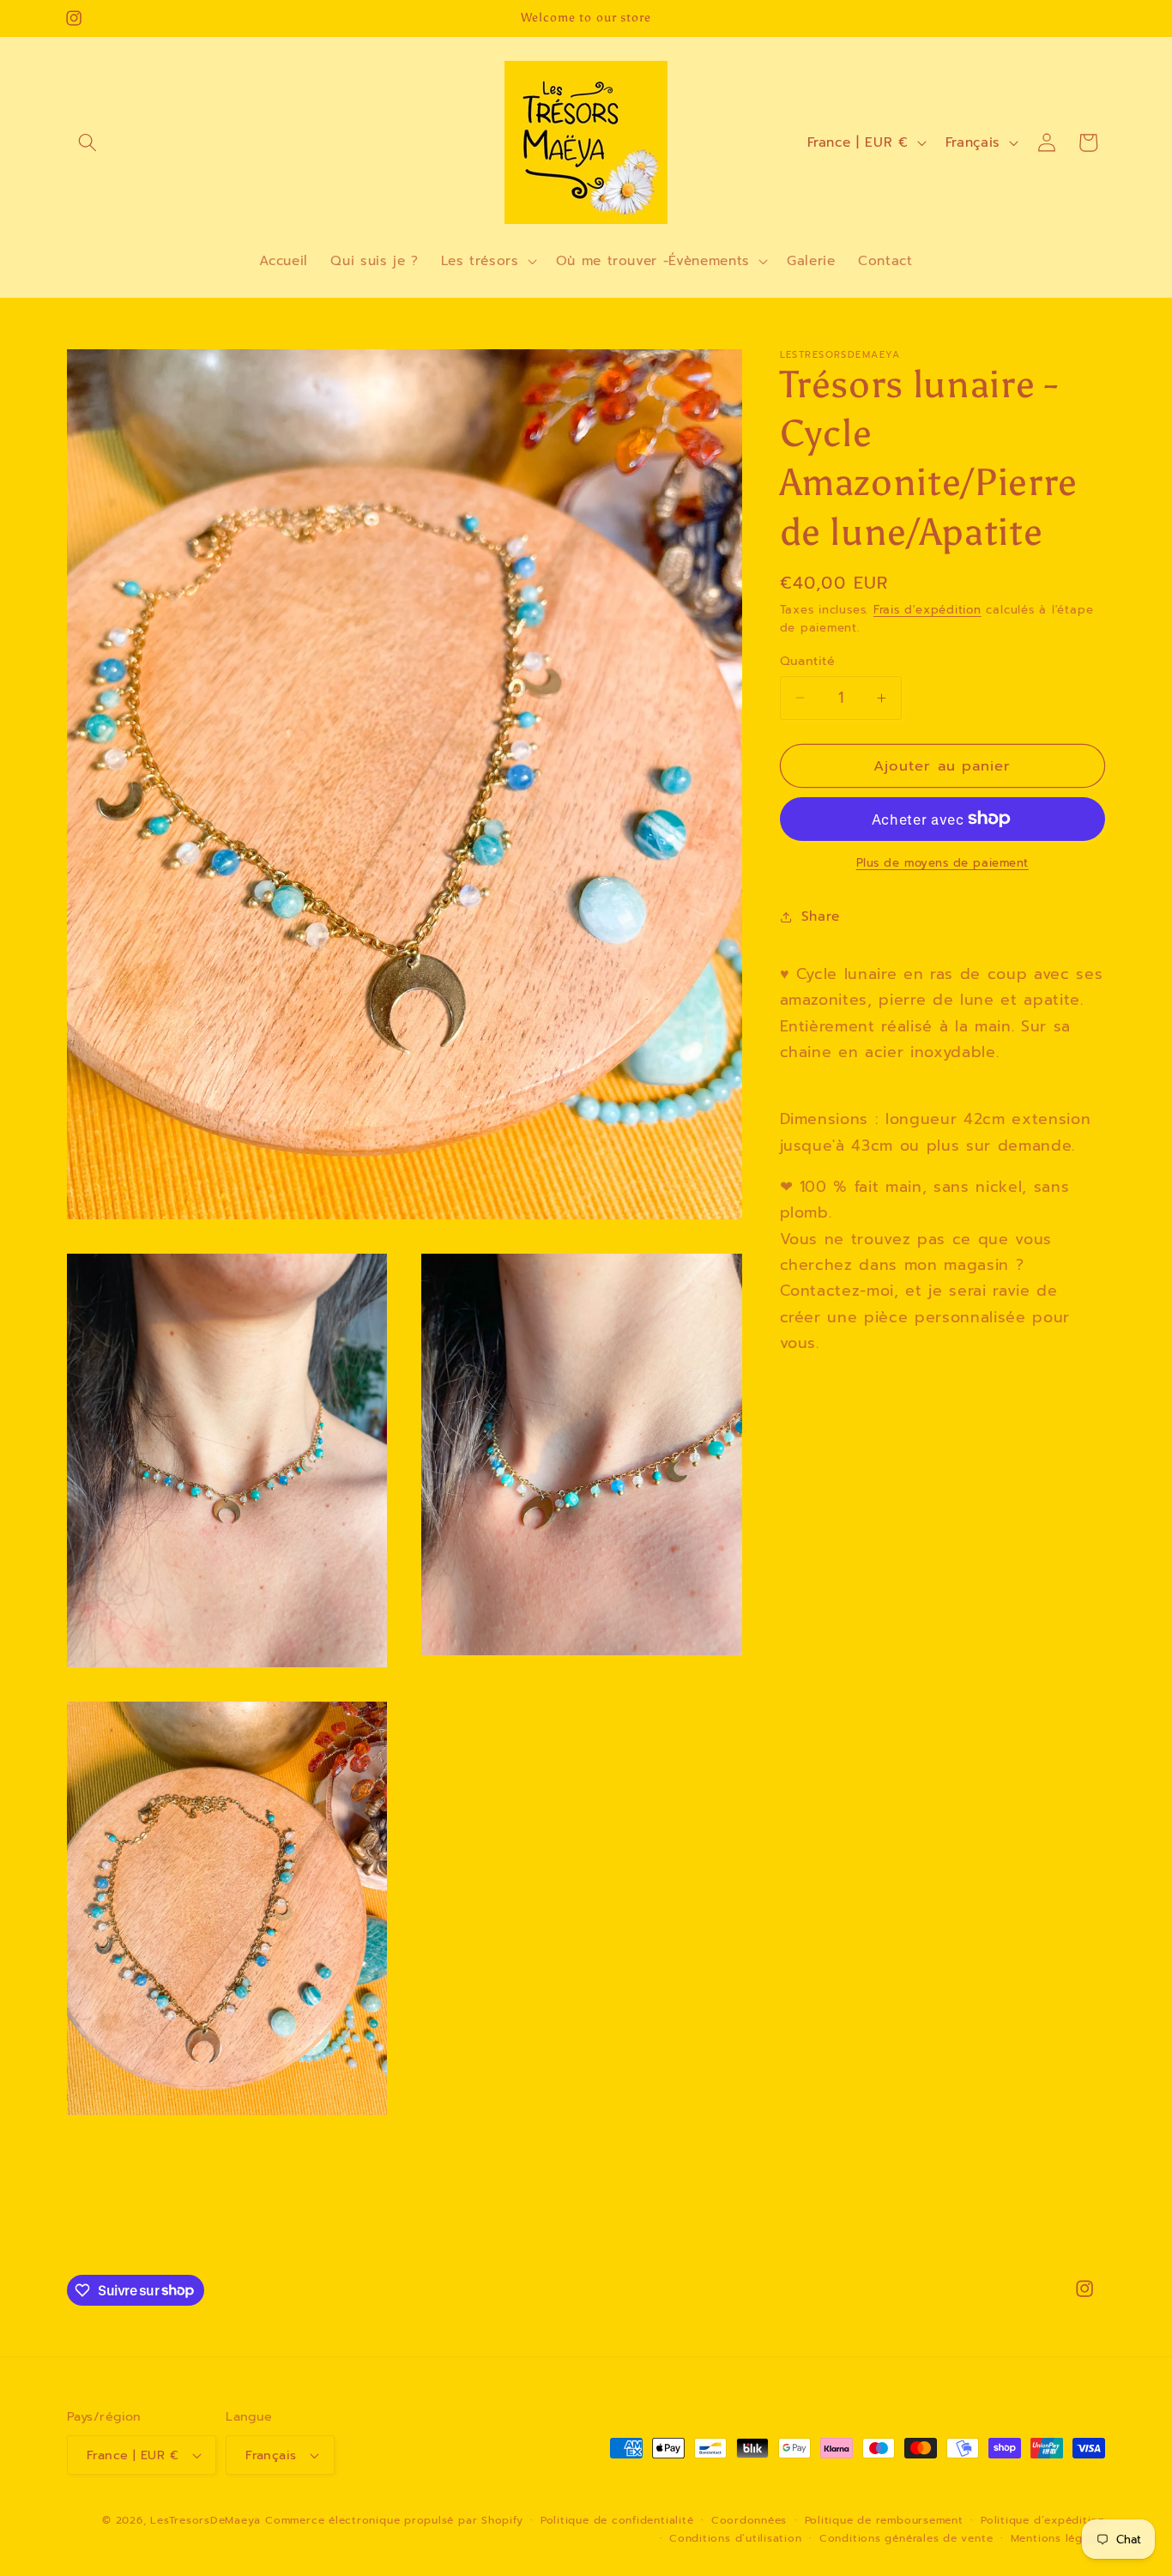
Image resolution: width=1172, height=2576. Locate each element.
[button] (88, 142)
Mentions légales (1058, 2539)
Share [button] (821, 916)
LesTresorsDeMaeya (205, 2520)
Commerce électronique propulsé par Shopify (394, 2520)
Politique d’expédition (1043, 2520)
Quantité (808, 661)
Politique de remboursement (884, 2520)
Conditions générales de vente (906, 2539)
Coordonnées (749, 2520)
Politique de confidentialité (617, 2520)
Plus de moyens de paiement (942, 864)
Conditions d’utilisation (735, 2539)
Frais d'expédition (927, 609)
